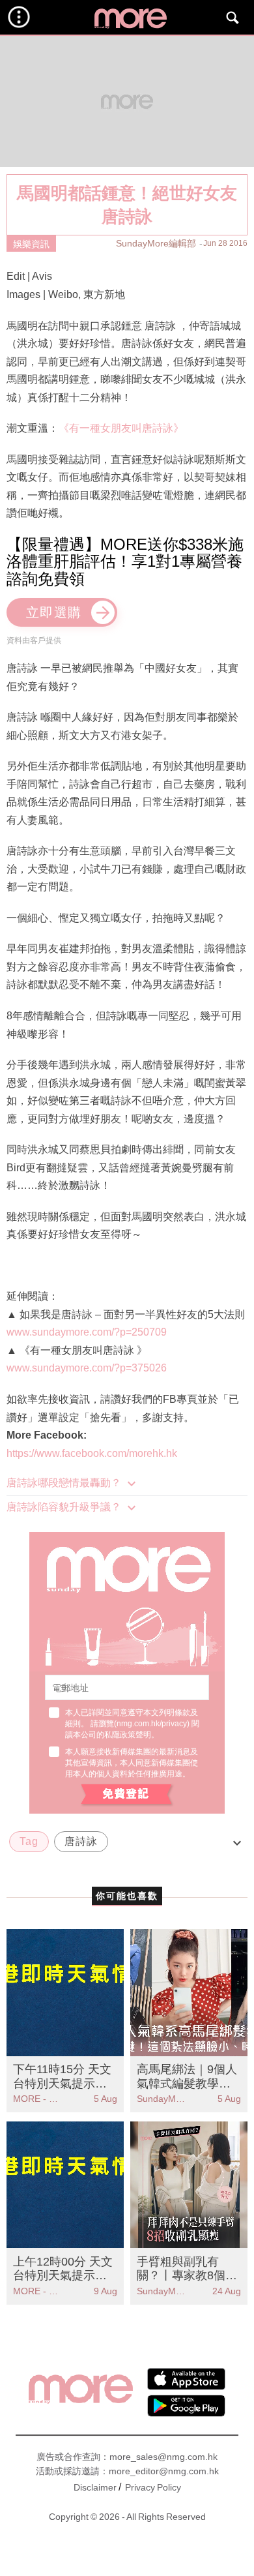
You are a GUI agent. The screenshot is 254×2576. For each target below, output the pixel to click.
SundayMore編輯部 (156, 243)
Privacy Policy (153, 2487)
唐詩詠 (81, 1841)
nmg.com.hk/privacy (152, 1724)
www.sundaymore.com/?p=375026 (87, 1368)
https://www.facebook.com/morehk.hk (92, 1453)
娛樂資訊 (31, 244)
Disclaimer (95, 2487)
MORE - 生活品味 (39, 2099)
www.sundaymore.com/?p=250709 (87, 1332)
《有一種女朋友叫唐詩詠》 (121, 428)
